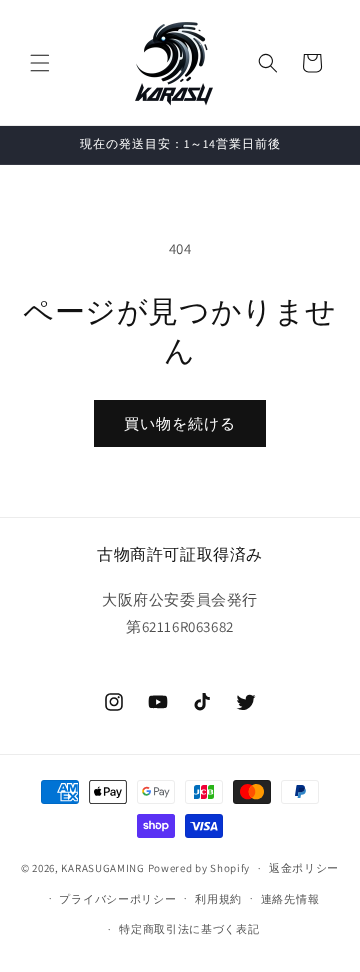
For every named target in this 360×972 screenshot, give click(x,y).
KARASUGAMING (102, 868)
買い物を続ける (180, 423)
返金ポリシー (304, 868)
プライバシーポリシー (117, 899)
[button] (40, 63)
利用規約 (218, 899)
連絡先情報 (290, 899)
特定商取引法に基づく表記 (189, 929)
